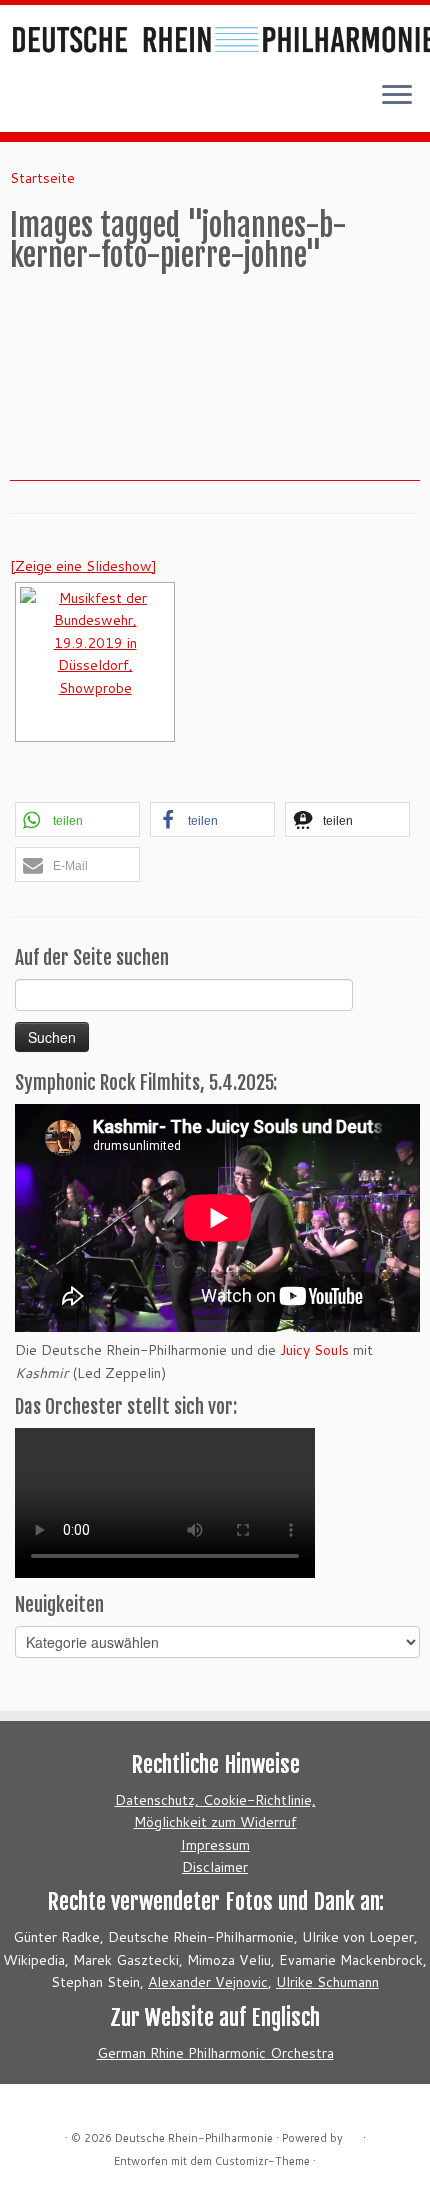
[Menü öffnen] (397, 96)
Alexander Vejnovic (208, 1982)
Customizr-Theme (262, 2161)
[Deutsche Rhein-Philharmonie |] (215, 35)
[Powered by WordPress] (353, 2134)
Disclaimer (215, 1867)
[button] (77, 819)
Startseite (42, 178)
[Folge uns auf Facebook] (46, 102)
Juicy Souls (314, 1350)
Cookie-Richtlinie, (259, 1800)
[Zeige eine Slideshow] (83, 566)
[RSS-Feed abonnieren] (24, 102)
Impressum (215, 1845)
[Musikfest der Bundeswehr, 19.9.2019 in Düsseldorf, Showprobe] (95, 662)
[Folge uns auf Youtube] (68, 102)
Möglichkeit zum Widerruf (215, 1822)
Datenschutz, (159, 1800)
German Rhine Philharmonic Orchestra (215, 2053)
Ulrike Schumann (327, 1982)
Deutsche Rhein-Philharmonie (194, 2138)
